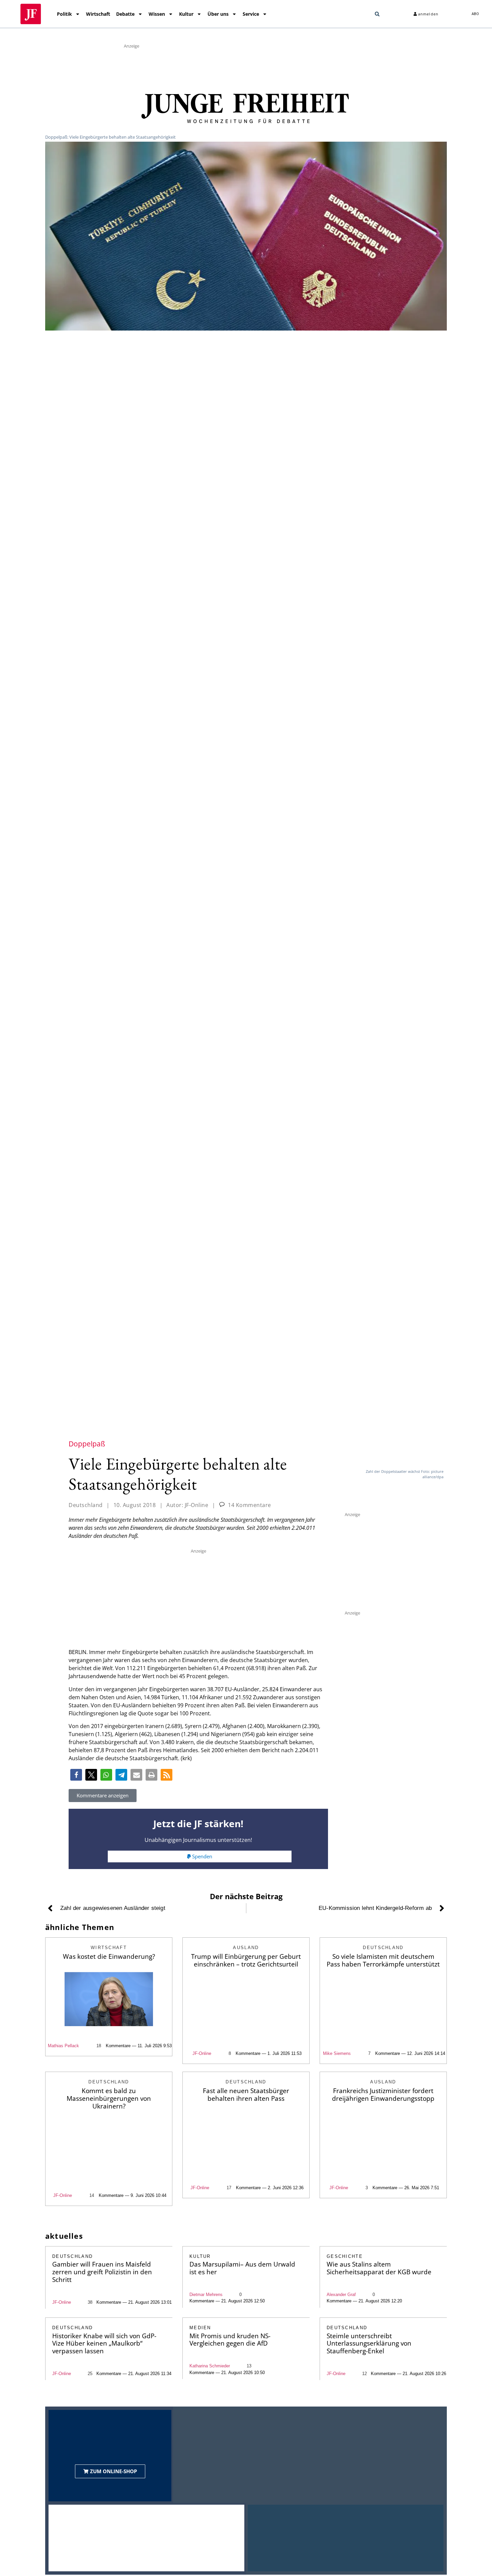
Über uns (218, 14)
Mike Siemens (337, 2053)
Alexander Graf (341, 2295)
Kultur (186, 14)
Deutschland (86, 1505)
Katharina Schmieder (210, 2366)
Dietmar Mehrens (206, 2295)
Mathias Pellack (63, 2046)
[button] (377, 14)
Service (251, 14)
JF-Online (202, 2053)
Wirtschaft (98, 14)
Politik (64, 14)
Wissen (157, 14)
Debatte (125, 14)
